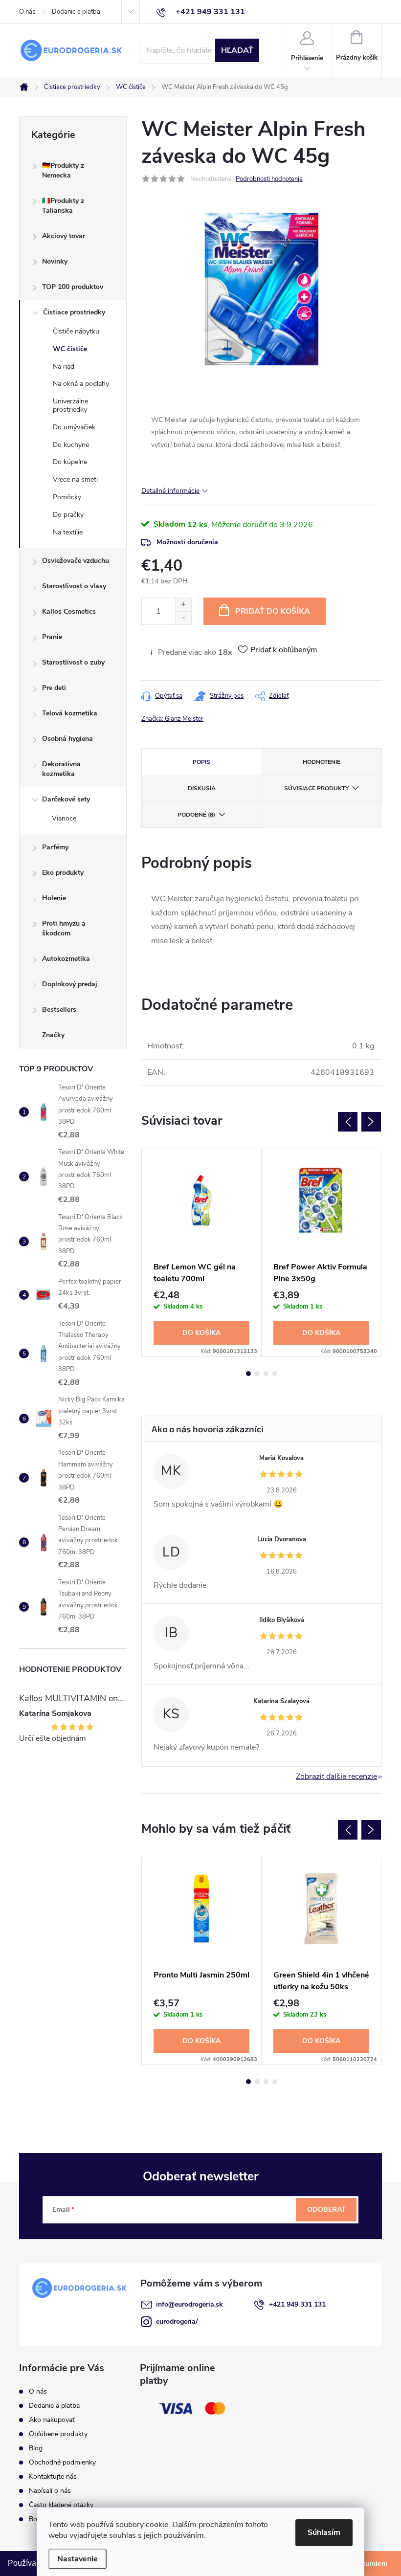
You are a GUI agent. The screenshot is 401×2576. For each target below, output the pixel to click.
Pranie (52, 637)
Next (371, 1122)
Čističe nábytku (76, 331)
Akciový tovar (64, 236)
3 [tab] (266, 1374)
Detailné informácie (170, 491)
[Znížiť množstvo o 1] (183, 618)
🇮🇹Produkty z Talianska (63, 206)
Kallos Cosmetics (69, 611)
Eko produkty (63, 873)
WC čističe (70, 349)
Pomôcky (67, 497)
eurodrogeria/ (177, 2321)
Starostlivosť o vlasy (74, 586)
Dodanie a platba (76, 12)
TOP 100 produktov (73, 287)
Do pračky (68, 515)
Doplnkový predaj (70, 984)
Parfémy (55, 847)
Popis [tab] (201, 762)
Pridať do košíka (273, 611)
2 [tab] (257, 1374)
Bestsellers (59, 1010)
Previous (348, 1122)
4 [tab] (275, 1374)
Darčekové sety (66, 799)
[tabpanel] (202, 1253)
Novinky (55, 261)
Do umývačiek (74, 427)
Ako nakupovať (52, 2420)
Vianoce (64, 818)
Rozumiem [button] (370, 2563)
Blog (36, 2448)
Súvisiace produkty (316, 788)
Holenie (54, 898)
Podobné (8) (196, 815)
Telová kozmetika (70, 713)
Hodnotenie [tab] (322, 762)
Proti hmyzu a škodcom (64, 928)
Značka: (172, 719)
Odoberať (326, 2210)
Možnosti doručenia (187, 542)
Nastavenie (78, 2559)
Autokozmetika (66, 959)
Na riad (64, 366)
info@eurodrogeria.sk (189, 2304)
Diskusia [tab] (202, 788)
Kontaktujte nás (53, 2476)
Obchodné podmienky (62, 2462)
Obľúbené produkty (58, 2434)
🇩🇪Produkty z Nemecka (63, 170)
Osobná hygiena (67, 739)
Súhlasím (324, 2532)
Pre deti (54, 688)
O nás (27, 12)
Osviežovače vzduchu (76, 561)
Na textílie (68, 532)
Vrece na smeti (75, 479)
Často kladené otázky (61, 2505)
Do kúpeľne (70, 462)
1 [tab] (248, 1374)
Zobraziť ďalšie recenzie (336, 1777)
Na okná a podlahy (81, 384)
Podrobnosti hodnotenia (269, 179)
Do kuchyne (71, 445)
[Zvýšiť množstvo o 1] (183, 605)
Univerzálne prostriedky (70, 405)
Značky (53, 1035)
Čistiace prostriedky (74, 312)
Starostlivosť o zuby (73, 662)
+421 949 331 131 (297, 2304)
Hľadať (237, 50)
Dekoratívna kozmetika (61, 769)
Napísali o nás (50, 2491)
